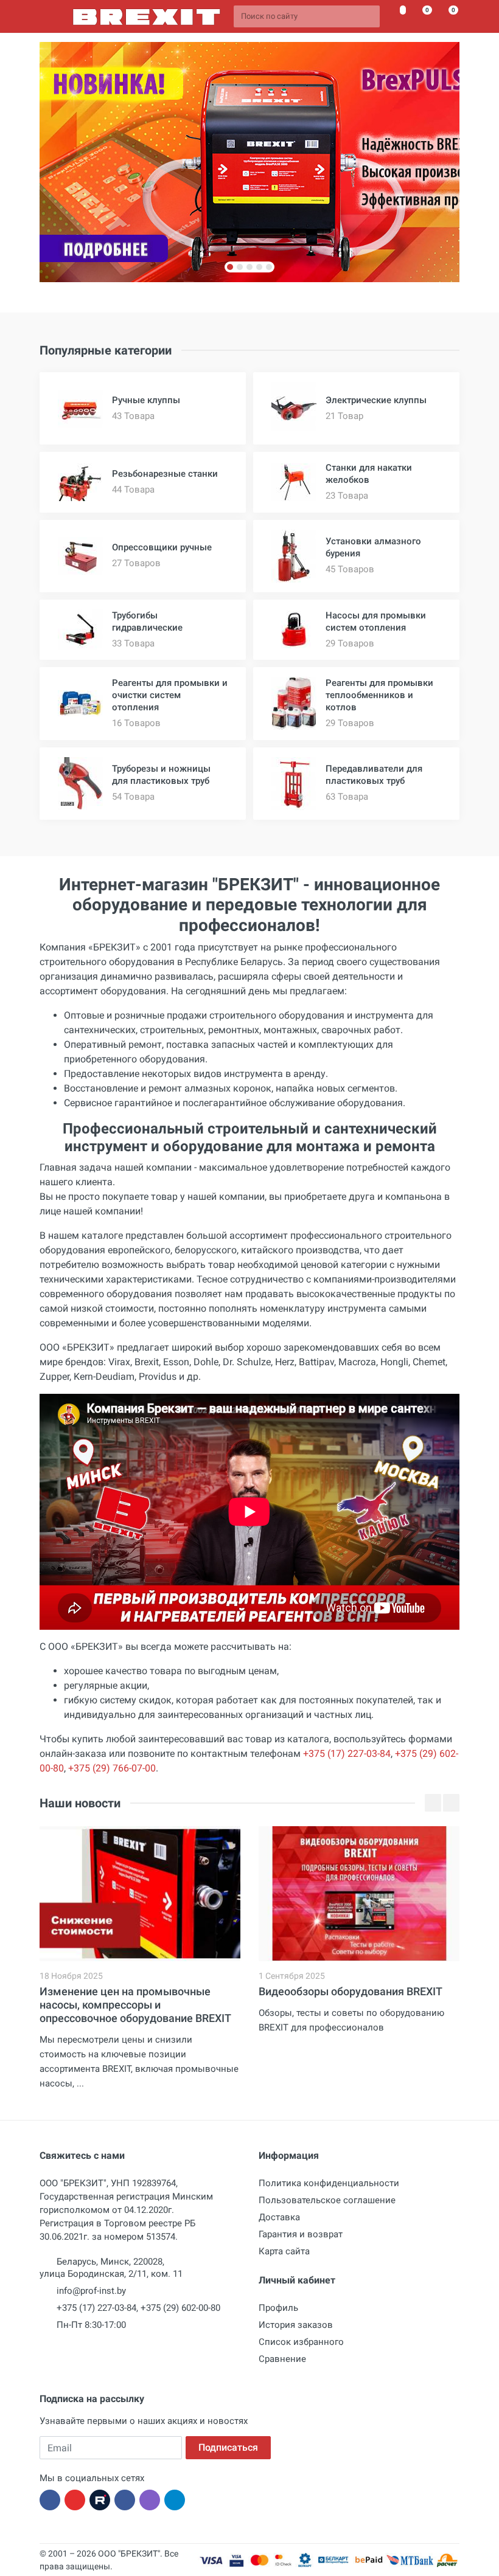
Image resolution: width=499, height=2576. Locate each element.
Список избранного (301, 2342)
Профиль (278, 2308)
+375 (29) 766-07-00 (112, 1768)
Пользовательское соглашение (327, 2200)
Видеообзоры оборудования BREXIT (351, 1991)
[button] (230, 267)
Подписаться (228, 2447)
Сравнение (282, 2359)
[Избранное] (396, 16)
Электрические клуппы (376, 400)
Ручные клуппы (146, 400)
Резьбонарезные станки (165, 474)
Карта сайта (284, 2251)
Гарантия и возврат (301, 2234)
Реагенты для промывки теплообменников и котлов (379, 695)
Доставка (279, 2217)
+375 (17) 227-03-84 (347, 1754)
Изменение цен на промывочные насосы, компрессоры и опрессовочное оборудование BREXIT (135, 2005)
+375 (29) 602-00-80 (180, 2308)
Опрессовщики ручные (162, 547)
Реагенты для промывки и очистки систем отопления (170, 695)
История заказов (296, 2325)
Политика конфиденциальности (329, 2183)
